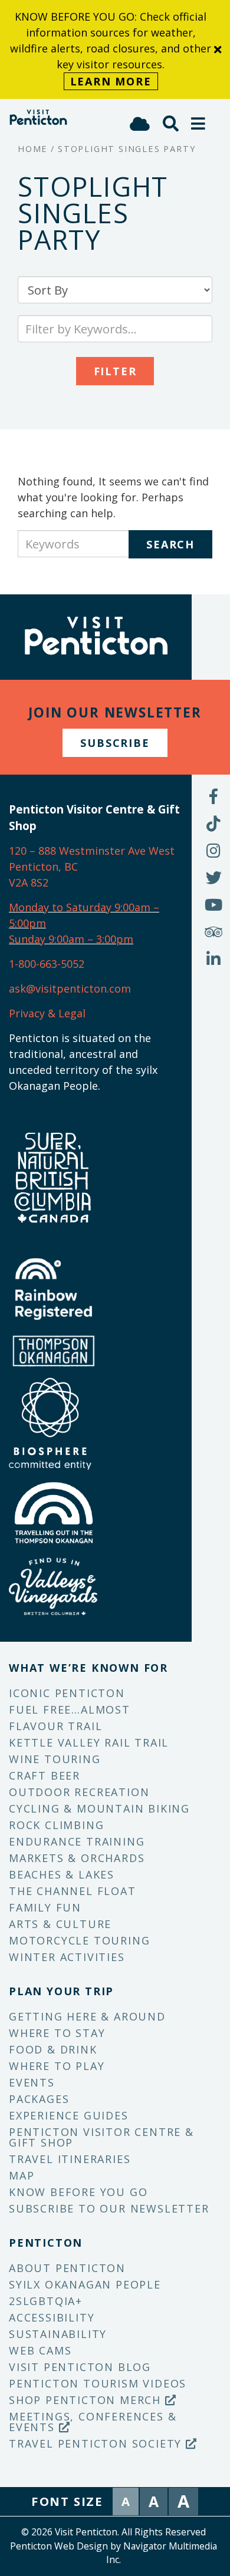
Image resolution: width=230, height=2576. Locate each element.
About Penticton (67, 2268)
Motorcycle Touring (79, 1940)
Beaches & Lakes (62, 1874)
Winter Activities (67, 1957)
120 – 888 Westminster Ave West (92, 851)
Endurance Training (77, 1841)
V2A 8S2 (29, 882)
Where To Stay (57, 2033)
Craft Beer (45, 1775)
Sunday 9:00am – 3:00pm (71, 939)
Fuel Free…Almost (70, 1709)
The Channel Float (73, 1891)
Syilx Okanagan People (85, 2284)
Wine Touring (55, 1759)
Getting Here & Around (87, 2016)
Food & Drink (53, 2049)
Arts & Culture (60, 1924)
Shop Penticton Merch (87, 2400)
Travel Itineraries (70, 2159)
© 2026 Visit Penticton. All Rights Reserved (114, 2532)
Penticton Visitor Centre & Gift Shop (101, 2137)
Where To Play (57, 2066)
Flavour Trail (55, 1726)
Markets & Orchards (77, 1858)
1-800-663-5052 (47, 964)
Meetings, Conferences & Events (93, 2422)
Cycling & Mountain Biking (99, 1808)
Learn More (111, 81)
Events (32, 2082)
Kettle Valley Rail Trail (89, 1742)
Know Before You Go (78, 2192)
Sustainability (58, 2334)
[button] (199, 123)
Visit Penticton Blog (80, 2367)
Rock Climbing (56, 1825)
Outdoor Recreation (79, 1792)
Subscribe (115, 743)
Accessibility (52, 2317)
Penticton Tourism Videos (98, 2383)
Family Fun (45, 1907)
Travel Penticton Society (97, 2443)
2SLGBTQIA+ (46, 2301)
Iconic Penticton (67, 1693)
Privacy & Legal (47, 1013)
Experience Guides (69, 2115)
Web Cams (40, 2350)
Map (22, 2175)
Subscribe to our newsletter (109, 2208)
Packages (39, 2099)
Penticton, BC (43, 867)
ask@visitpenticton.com (70, 988)
